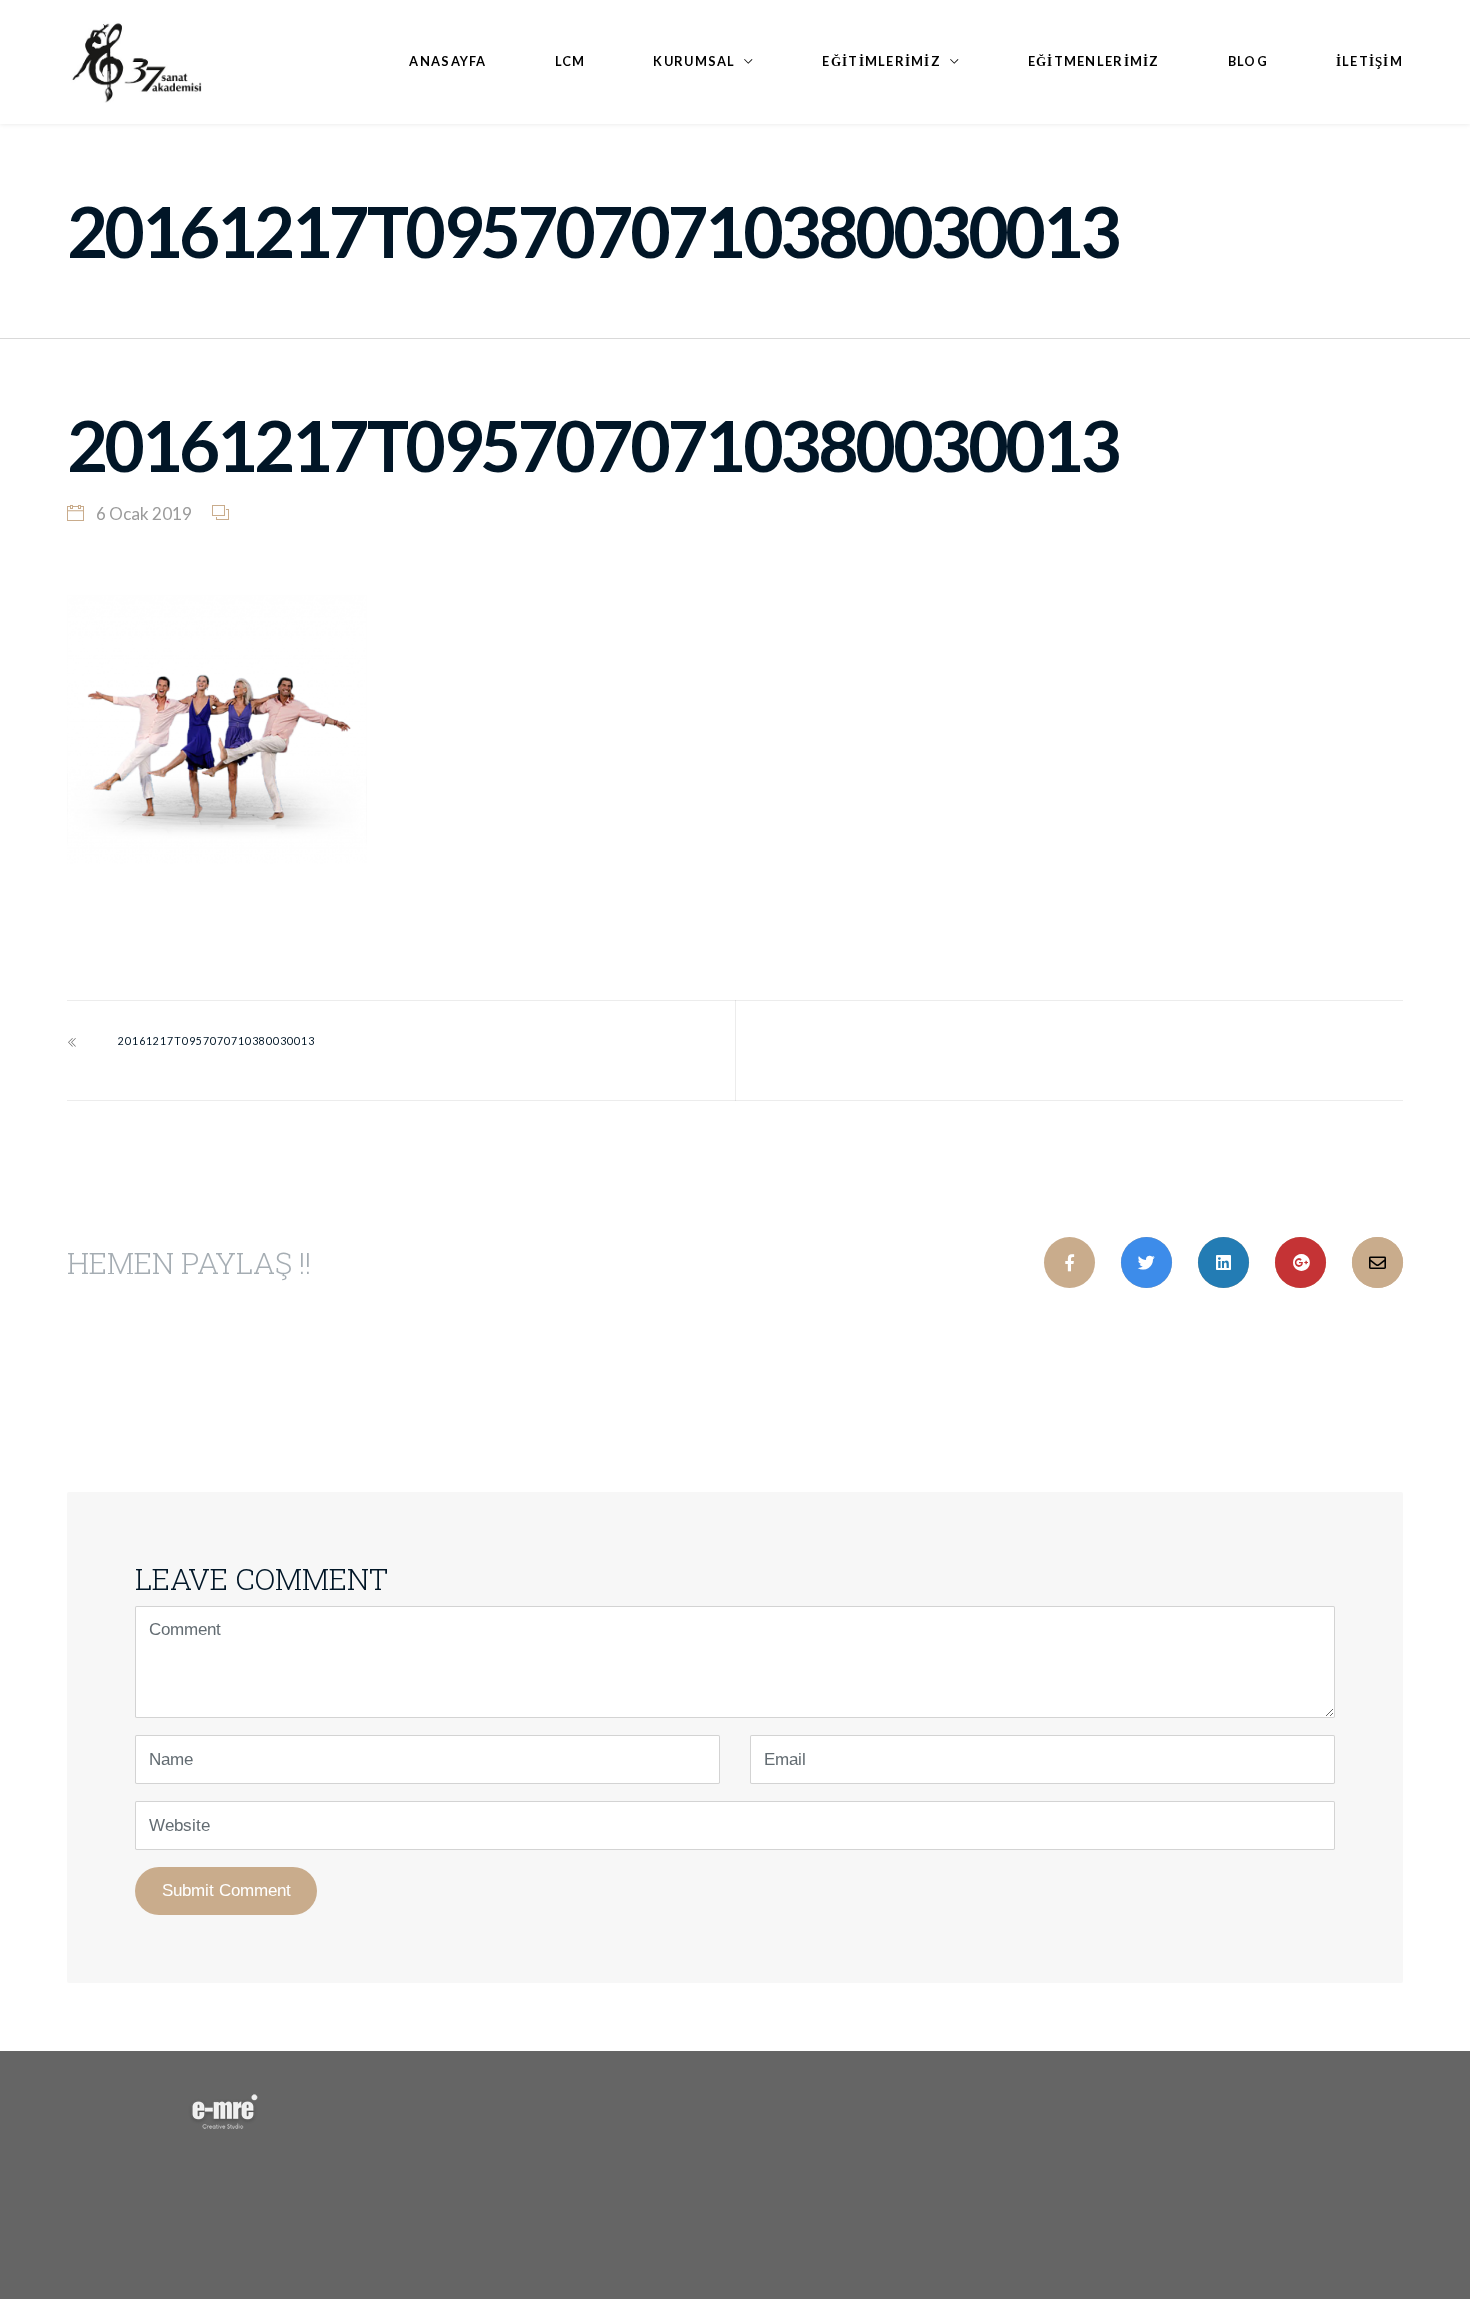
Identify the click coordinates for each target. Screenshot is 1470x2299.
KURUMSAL (694, 61)
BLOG (1248, 61)
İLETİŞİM (1369, 61)
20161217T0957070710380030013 (216, 1041)
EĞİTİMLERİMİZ (881, 61)
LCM (570, 61)
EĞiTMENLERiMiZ (1094, 61)
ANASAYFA (447, 61)
